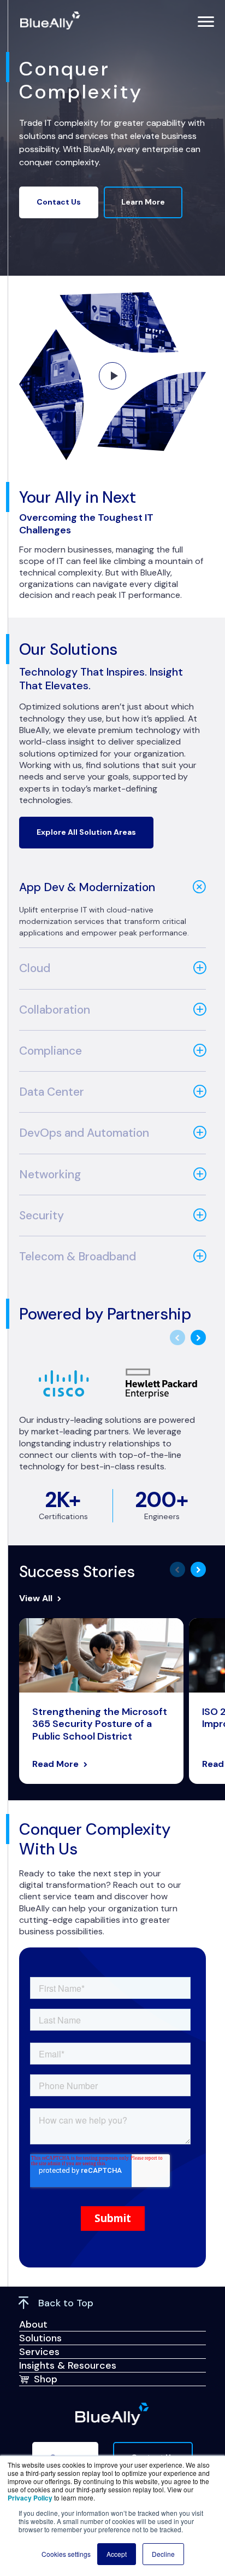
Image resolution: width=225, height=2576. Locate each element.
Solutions (40, 2338)
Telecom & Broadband (78, 1257)
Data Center (52, 1092)
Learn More (143, 202)
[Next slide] (198, 1338)
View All (36, 1598)
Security (42, 1216)
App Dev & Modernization (87, 887)
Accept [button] (117, 2554)
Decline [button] (163, 2554)
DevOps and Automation (84, 1133)
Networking (50, 1174)
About (33, 2324)
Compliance (51, 1051)
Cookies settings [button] (66, 2554)
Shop (46, 2379)
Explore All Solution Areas (86, 832)
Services (39, 2352)
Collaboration (55, 1010)
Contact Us (59, 202)
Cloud (35, 968)
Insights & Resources (68, 2365)
